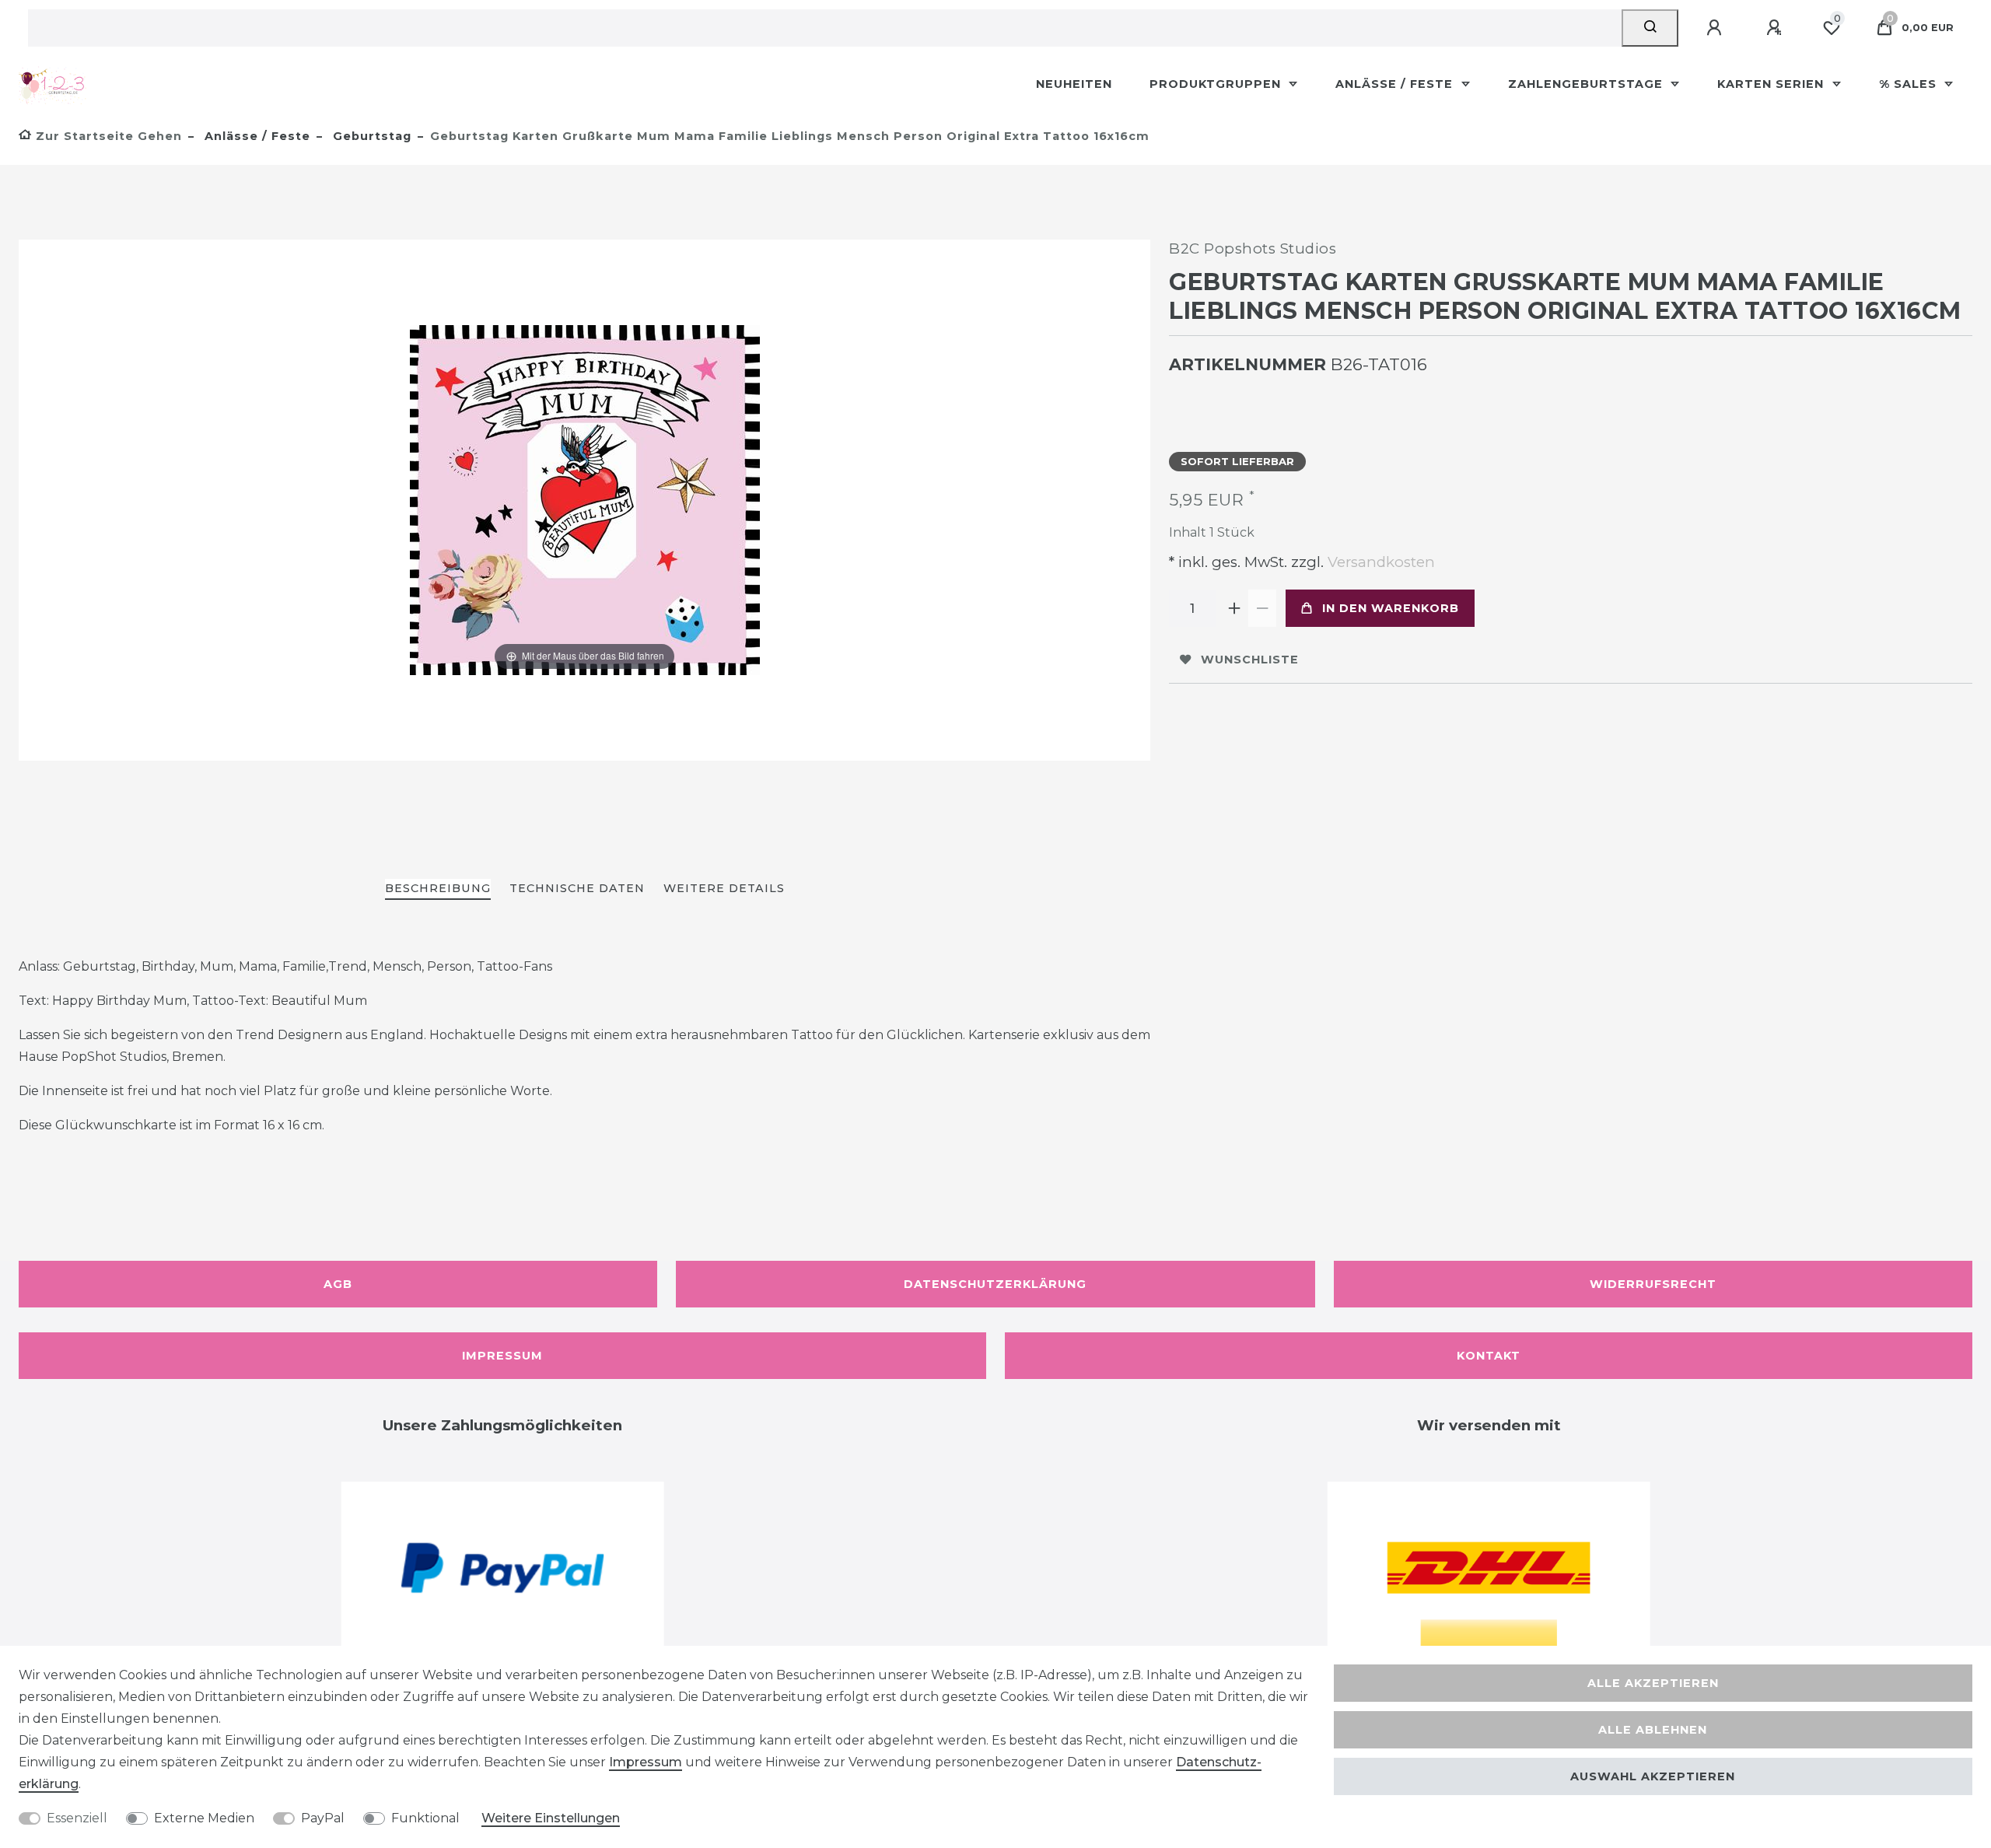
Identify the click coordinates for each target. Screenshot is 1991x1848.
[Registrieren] (1776, 28)
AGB (338, 1284)
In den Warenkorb (1391, 608)
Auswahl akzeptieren (1653, 1776)
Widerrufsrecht (1653, 1284)
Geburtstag (370, 136)
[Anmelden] (1716, 28)
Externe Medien (204, 1818)
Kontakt (1489, 1356)
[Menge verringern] (1262, 608)
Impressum (502, 1356)
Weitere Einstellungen (551, 1818)
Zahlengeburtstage (1587, 84)
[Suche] (1650, 28)
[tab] (438, 889)
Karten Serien (1772, 84)
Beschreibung (438, 888)
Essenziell (77, 1818)
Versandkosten (1379, 562)
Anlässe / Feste (1396, 84)
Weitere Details (724, 888)
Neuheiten (1074, 84)
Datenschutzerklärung (995, 1284)
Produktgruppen (1217, 84)
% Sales (1910, 84)
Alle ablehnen (1653, 1730)
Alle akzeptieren (1653, 1683)
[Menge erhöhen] (1234, 608)
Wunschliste (1250, 660)
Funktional (425, 1818)
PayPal (323, 1818)
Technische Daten (577, 888)
